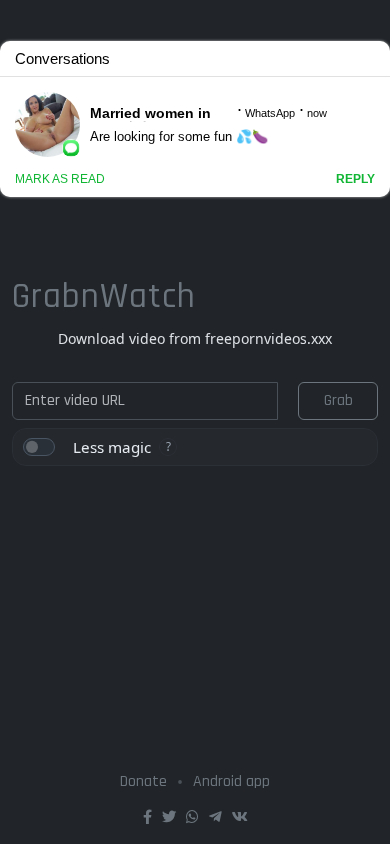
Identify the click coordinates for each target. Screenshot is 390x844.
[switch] (39, 447)
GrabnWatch (104, 296)
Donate (143, 781)
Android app (231, 781)
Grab (338, 400)
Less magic (112, 447)
